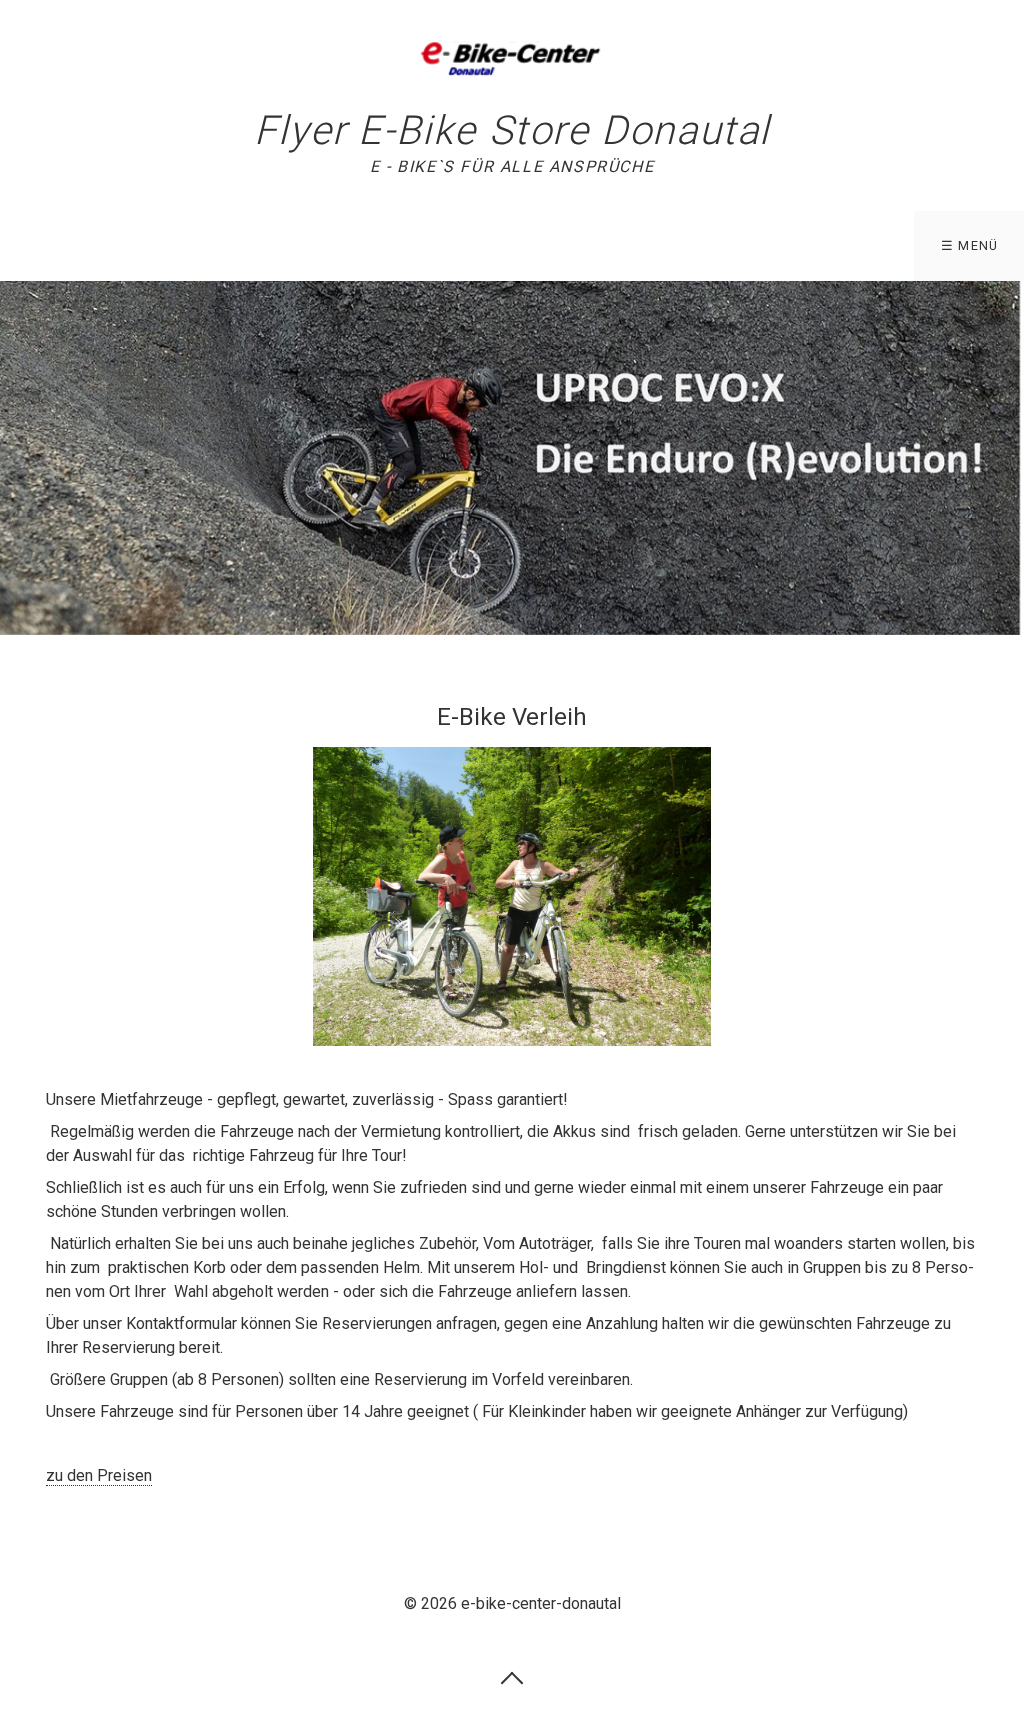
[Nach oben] (512, 1677)
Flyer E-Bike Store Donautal (512, 130)
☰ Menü (970, 245)
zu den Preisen (99, 1475)
